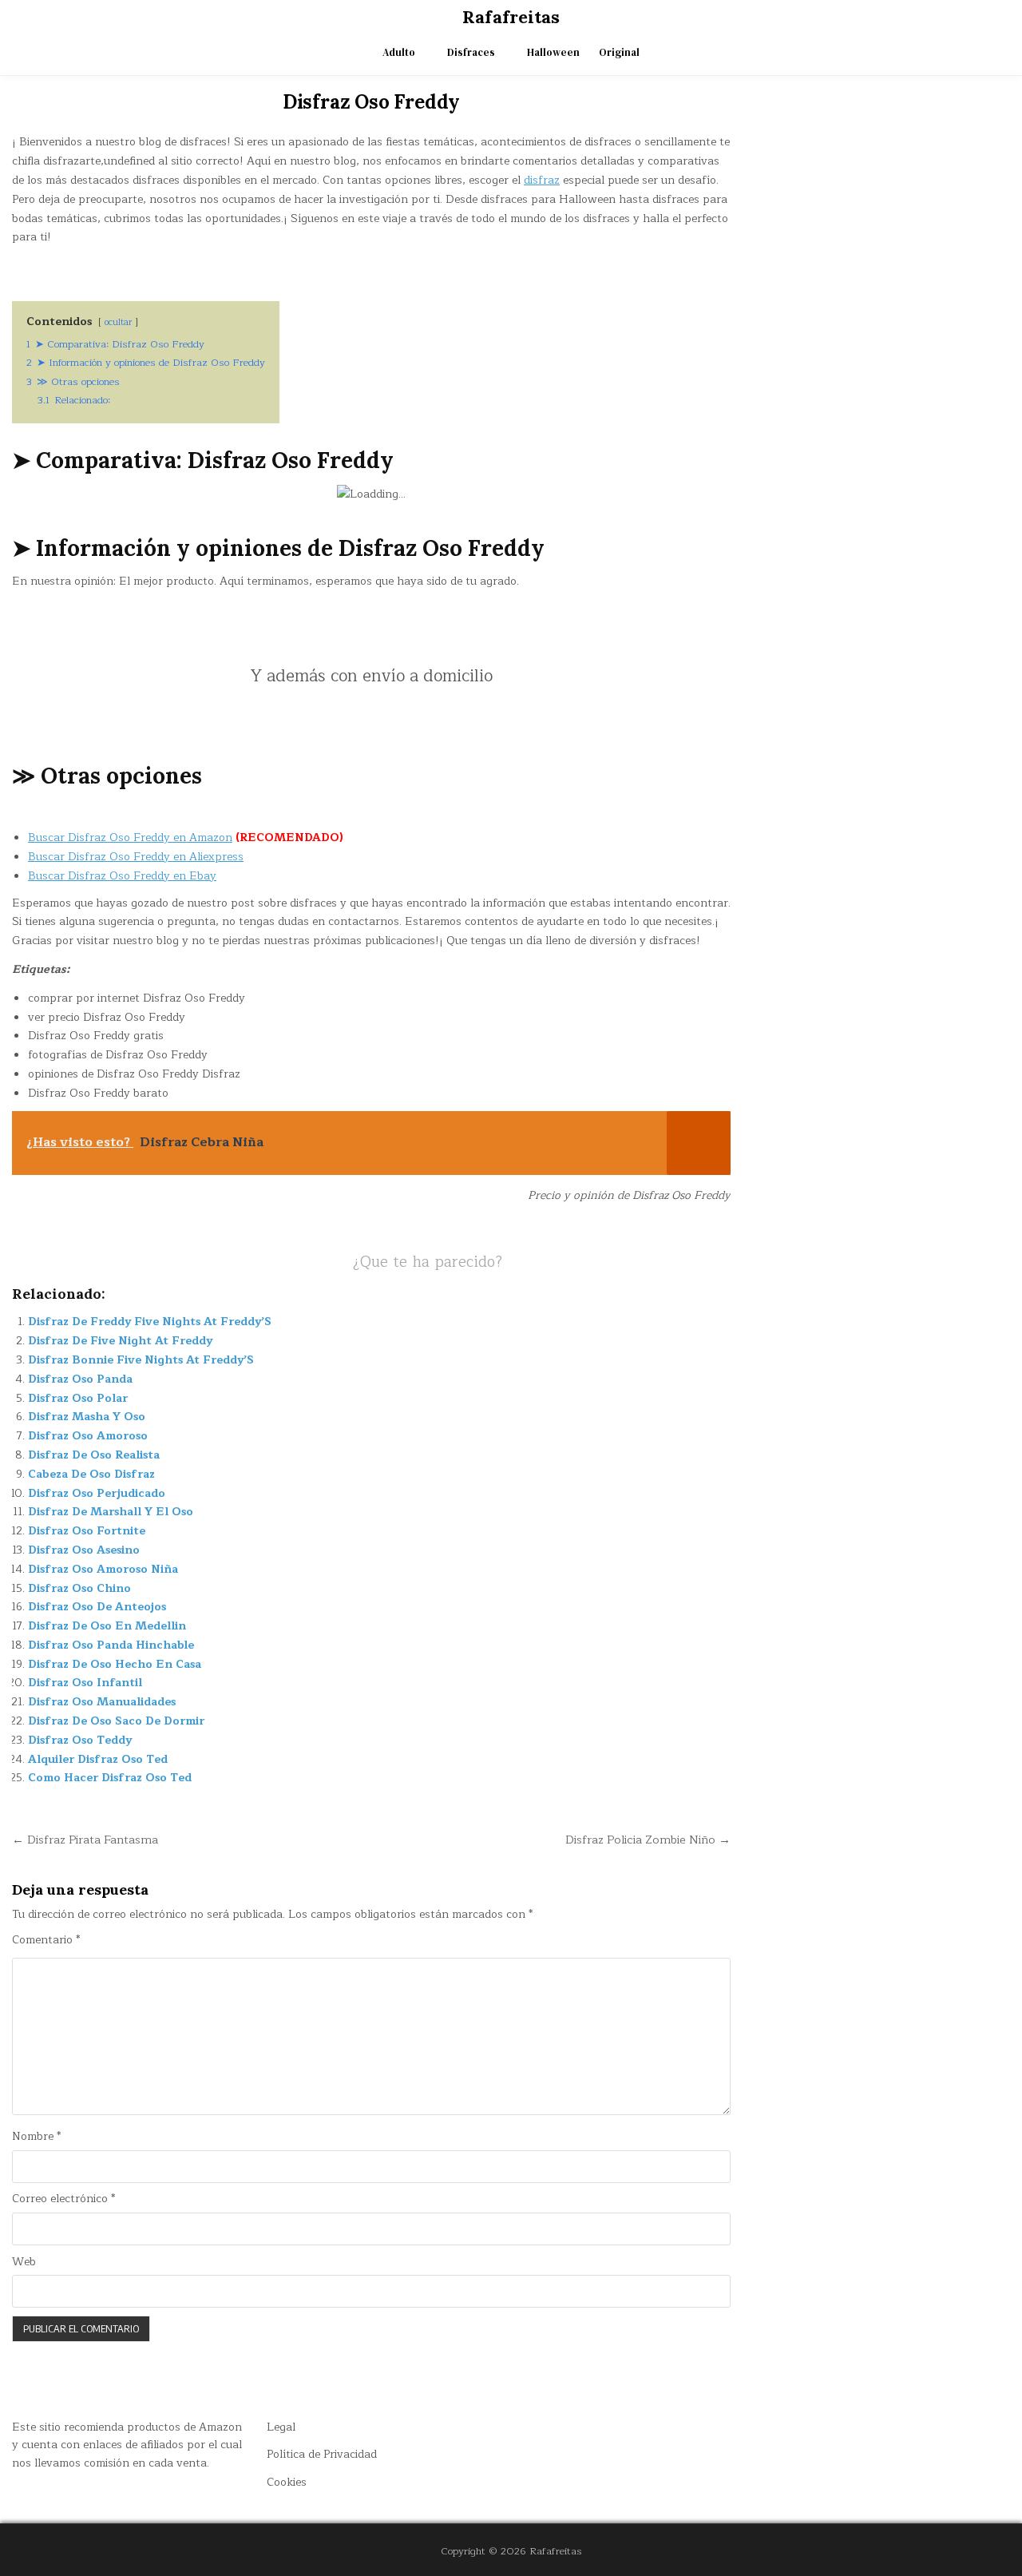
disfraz (542, 180)
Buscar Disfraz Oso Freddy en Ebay (122, 876)
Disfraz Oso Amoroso (88, 1436)
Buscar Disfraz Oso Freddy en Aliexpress (136, 857)
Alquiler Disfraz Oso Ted (98, 1759)
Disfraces (471, 52)
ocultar (118, 322)
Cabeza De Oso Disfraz (91, 1474)
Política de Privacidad (322, 2454)
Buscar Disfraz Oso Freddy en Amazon (130, 837)
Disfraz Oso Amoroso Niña (103, 1569)
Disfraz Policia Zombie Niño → (648, 1840)
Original (619, 52)
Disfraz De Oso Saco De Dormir (116, 1721)
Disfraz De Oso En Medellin (107, 1626)
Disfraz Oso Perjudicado (97, 1493)
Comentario (46, 1940)
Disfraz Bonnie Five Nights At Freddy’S (141, 1360)
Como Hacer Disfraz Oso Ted (110, 1778)
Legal (281, 2427)
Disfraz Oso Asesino (84, 1550)
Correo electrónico (63, 2199)
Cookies (287, 2482)
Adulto (399, 52)
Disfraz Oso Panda (80, 1379)
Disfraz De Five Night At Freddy (120, 1341)
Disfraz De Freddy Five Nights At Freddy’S (150, 1322)
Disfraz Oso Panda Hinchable (111, 1645)
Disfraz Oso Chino (79, 1588)
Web (24, 2262)
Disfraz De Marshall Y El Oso (111, 1512)
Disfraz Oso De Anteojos (97, 1607)
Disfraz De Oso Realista (94, 1455)
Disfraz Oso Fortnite (87, 1531)
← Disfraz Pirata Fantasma (85, 1840)
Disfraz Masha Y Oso (87, 1417)
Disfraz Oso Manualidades (102, 1702)
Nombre (36, 2137)
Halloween (553, 52)
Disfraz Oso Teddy (80, 1740)
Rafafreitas (511, 17)
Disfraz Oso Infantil (85, 1683)
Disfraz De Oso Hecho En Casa (115, 1664)
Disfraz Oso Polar (78, 1398)
